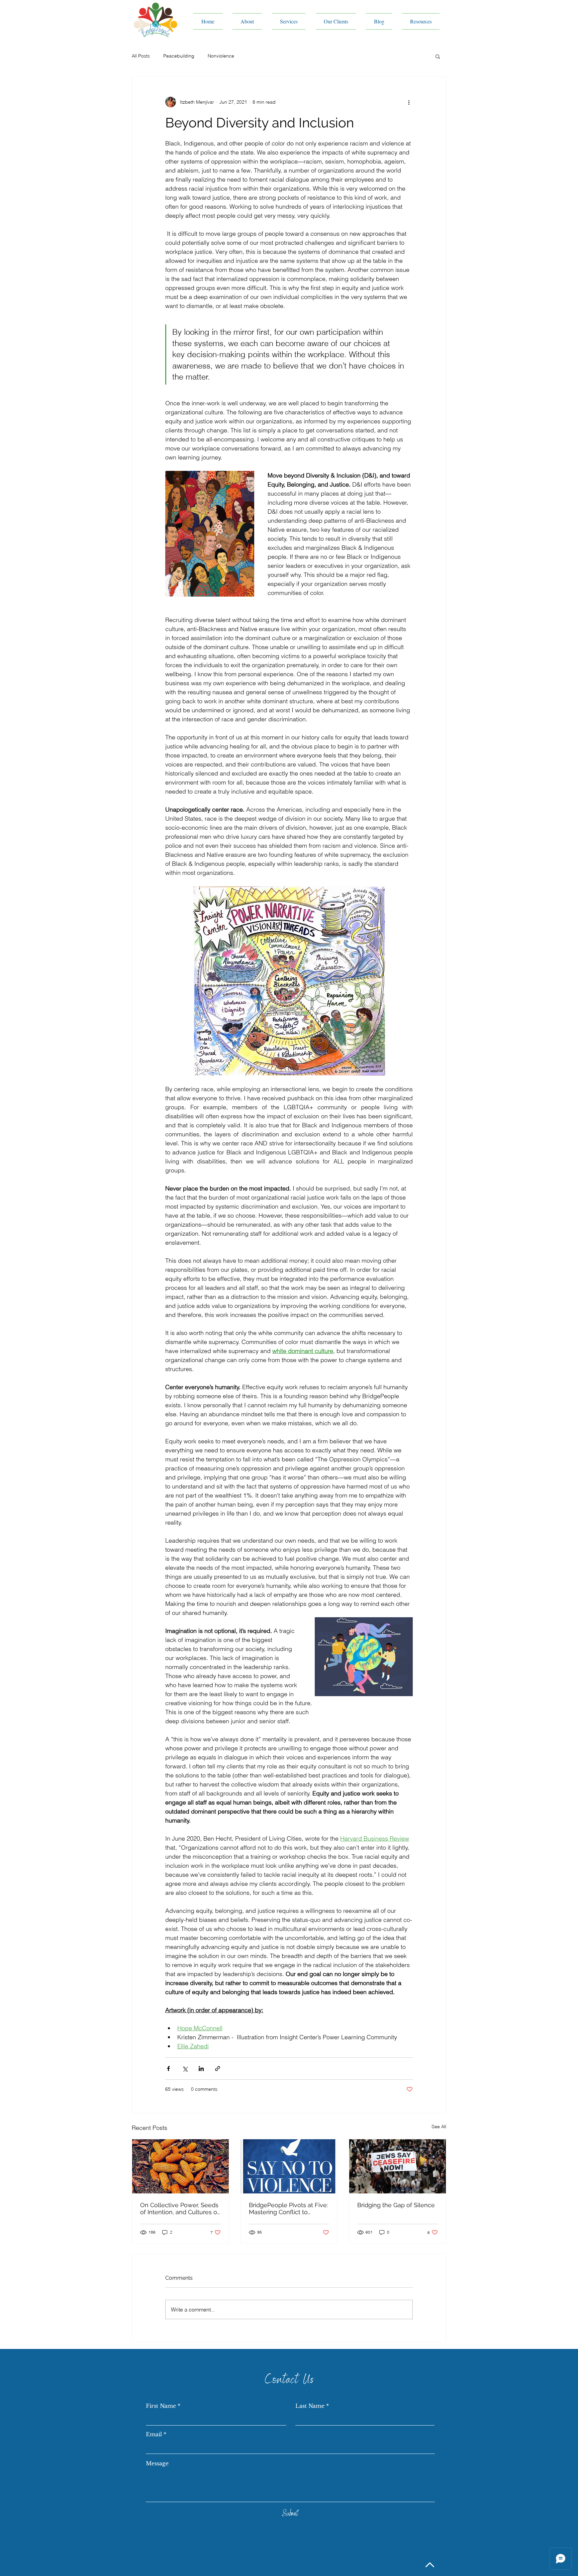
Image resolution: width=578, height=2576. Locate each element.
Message (157, 2463)
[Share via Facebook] (168, 2069)
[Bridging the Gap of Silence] (398, 2166)
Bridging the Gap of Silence (396, 2205)
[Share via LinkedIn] (201, 2069)
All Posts (141, 56)
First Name (161, 2406)
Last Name (310, 2406)
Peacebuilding (179, 56)
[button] (438, 56)
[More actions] (409, 102)
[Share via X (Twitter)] (185, 2069)
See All (439, 2127)
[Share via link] (218, 2069)
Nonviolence (221, 56)
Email (154, 2434)
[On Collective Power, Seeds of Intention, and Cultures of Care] (180, 2166)
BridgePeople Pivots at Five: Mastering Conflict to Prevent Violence (288, 2208)
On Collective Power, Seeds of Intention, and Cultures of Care (180, 2208)
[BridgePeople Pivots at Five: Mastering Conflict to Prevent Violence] (289, 2166)
